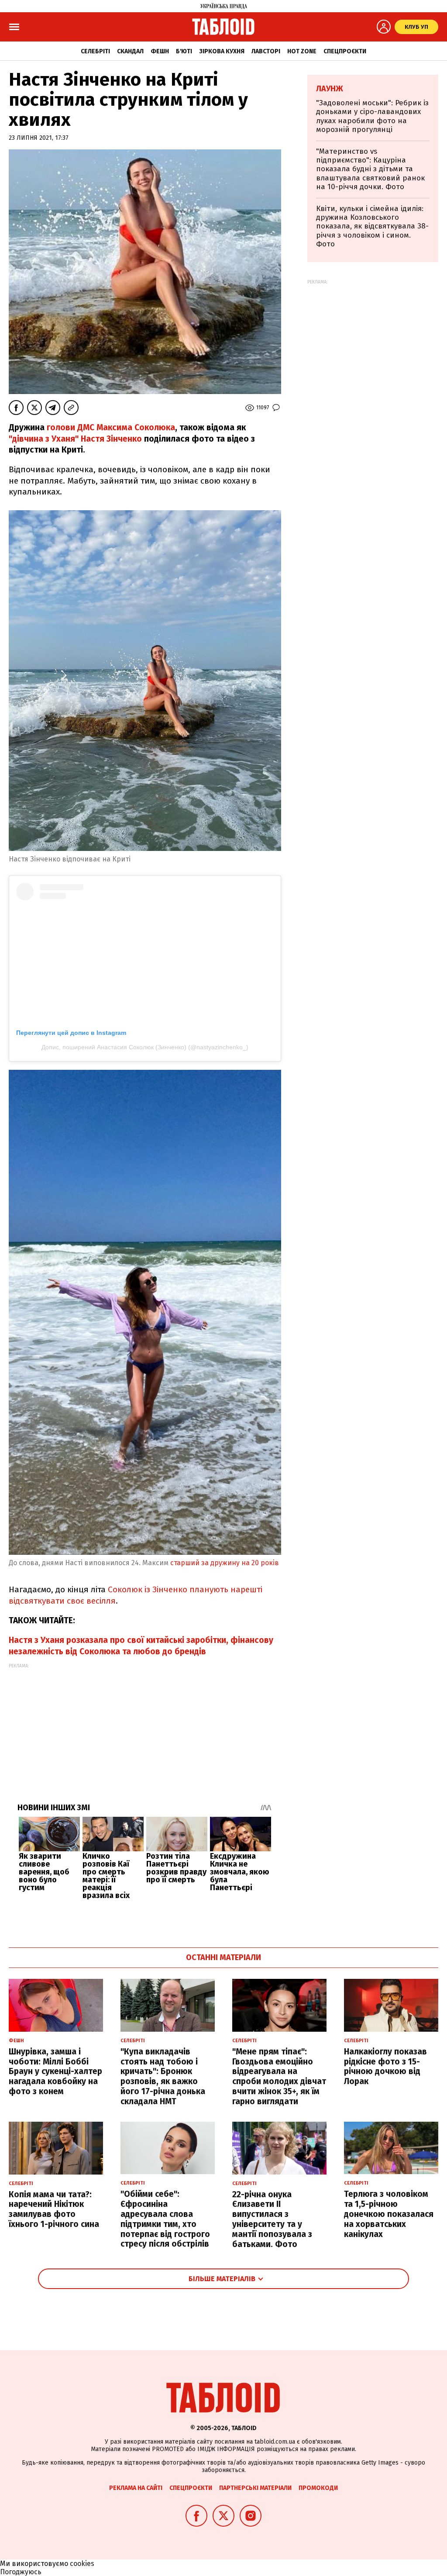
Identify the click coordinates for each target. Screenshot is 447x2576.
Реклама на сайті (136, 2488)
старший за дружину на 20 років (225, 1563)
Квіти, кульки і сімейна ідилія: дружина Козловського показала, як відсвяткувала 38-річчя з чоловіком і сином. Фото (372, 226)
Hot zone (302, 51)
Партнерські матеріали (255, 2488)
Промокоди (318, 2488)
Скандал (130, 51)
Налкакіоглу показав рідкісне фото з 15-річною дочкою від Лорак (385, 2066)
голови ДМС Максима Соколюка (110, 427)
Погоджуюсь (21, 2572)
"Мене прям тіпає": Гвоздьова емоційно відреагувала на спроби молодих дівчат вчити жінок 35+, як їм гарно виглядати (279, 2076)
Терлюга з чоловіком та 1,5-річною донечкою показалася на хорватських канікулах (389, 2214)
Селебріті (95, 51)
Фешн (160, 51)
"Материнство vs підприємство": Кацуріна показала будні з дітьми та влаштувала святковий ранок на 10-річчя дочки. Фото (370, 169)
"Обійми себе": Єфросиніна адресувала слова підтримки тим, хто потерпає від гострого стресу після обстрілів (165, 2219)
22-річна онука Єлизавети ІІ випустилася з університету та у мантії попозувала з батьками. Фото (272, 2219)
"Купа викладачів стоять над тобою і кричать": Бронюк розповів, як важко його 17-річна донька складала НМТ (163, 2076)
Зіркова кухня (222, 51)
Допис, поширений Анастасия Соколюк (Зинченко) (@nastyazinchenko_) (145, 1047)
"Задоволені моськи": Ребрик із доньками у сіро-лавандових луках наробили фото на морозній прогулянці (372, 116)
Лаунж (330, 89)
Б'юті (184, 51)
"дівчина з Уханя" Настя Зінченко (75, 439)
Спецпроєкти (345, 51)
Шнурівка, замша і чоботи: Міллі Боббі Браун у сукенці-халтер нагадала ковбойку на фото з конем (55, 2071)
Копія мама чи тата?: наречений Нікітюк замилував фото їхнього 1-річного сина (54, 2209)
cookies (82, 2564)
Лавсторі (266, 51)
